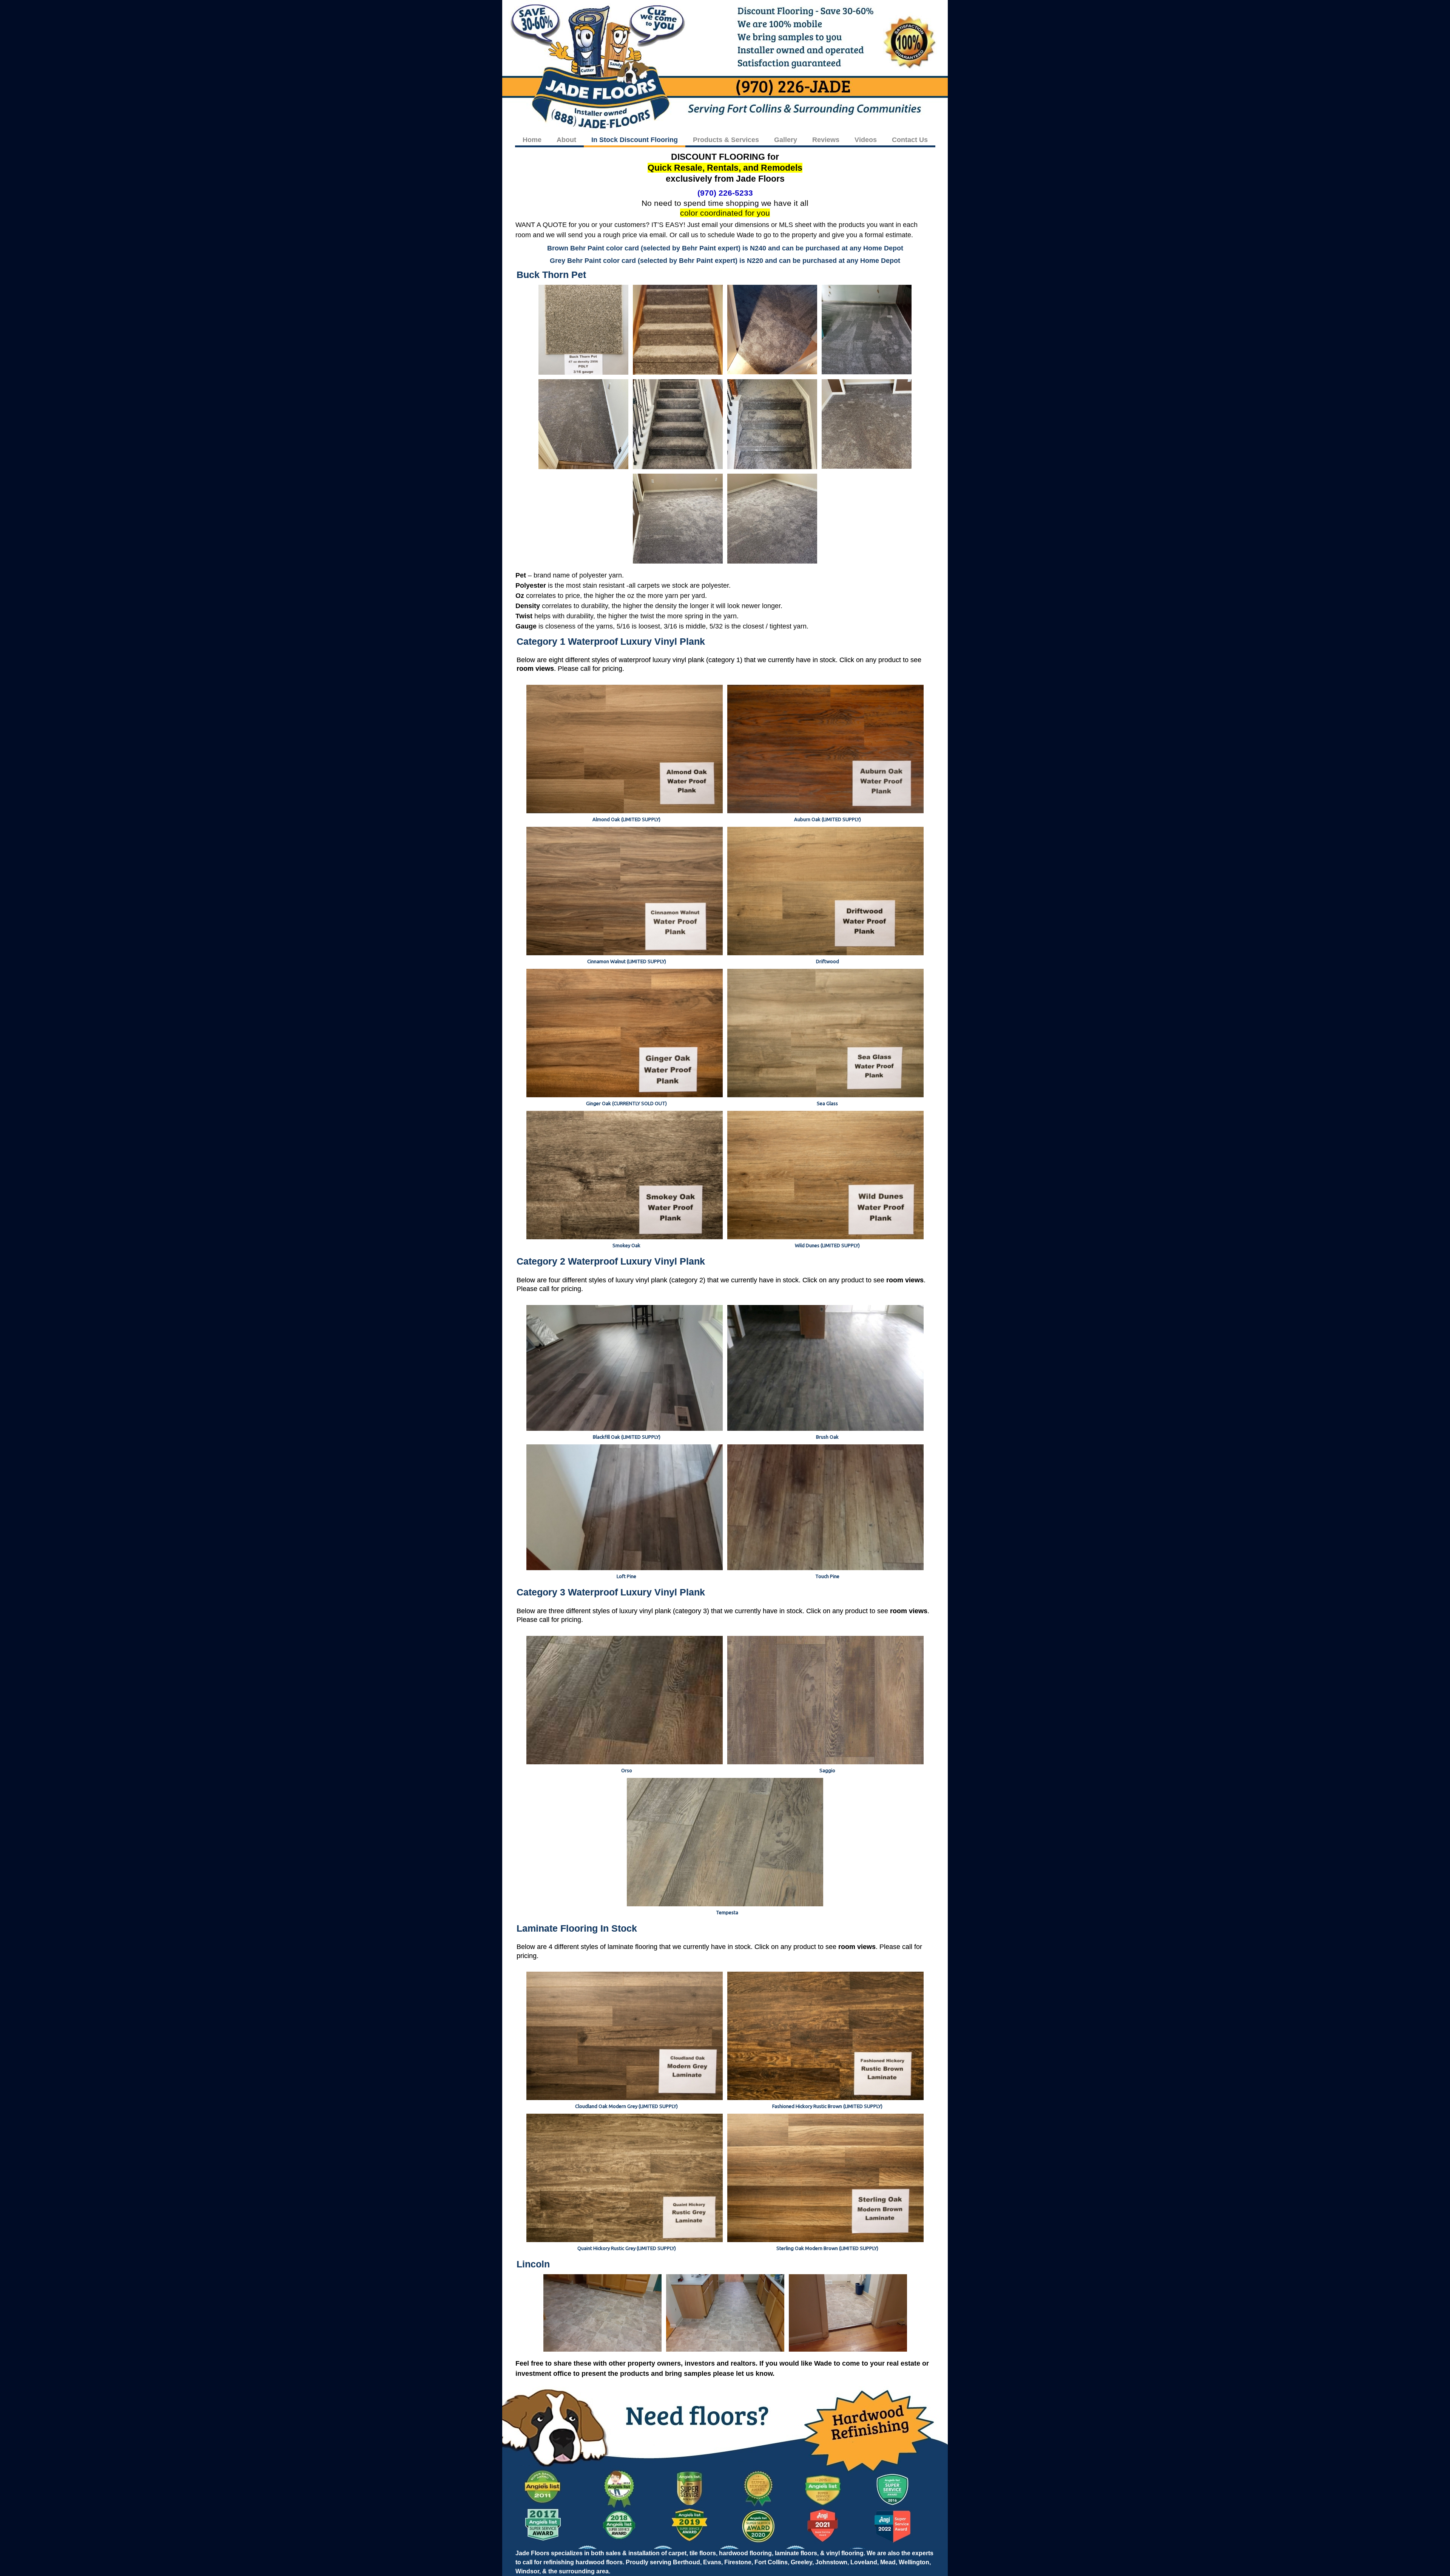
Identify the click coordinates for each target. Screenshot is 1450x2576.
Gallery (786, 140)
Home (532, 140)
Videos (866, 140)
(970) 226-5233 (725, 193)
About (566, 140)
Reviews (826, 140)
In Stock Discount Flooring (635, 140)
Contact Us (910, 140)
